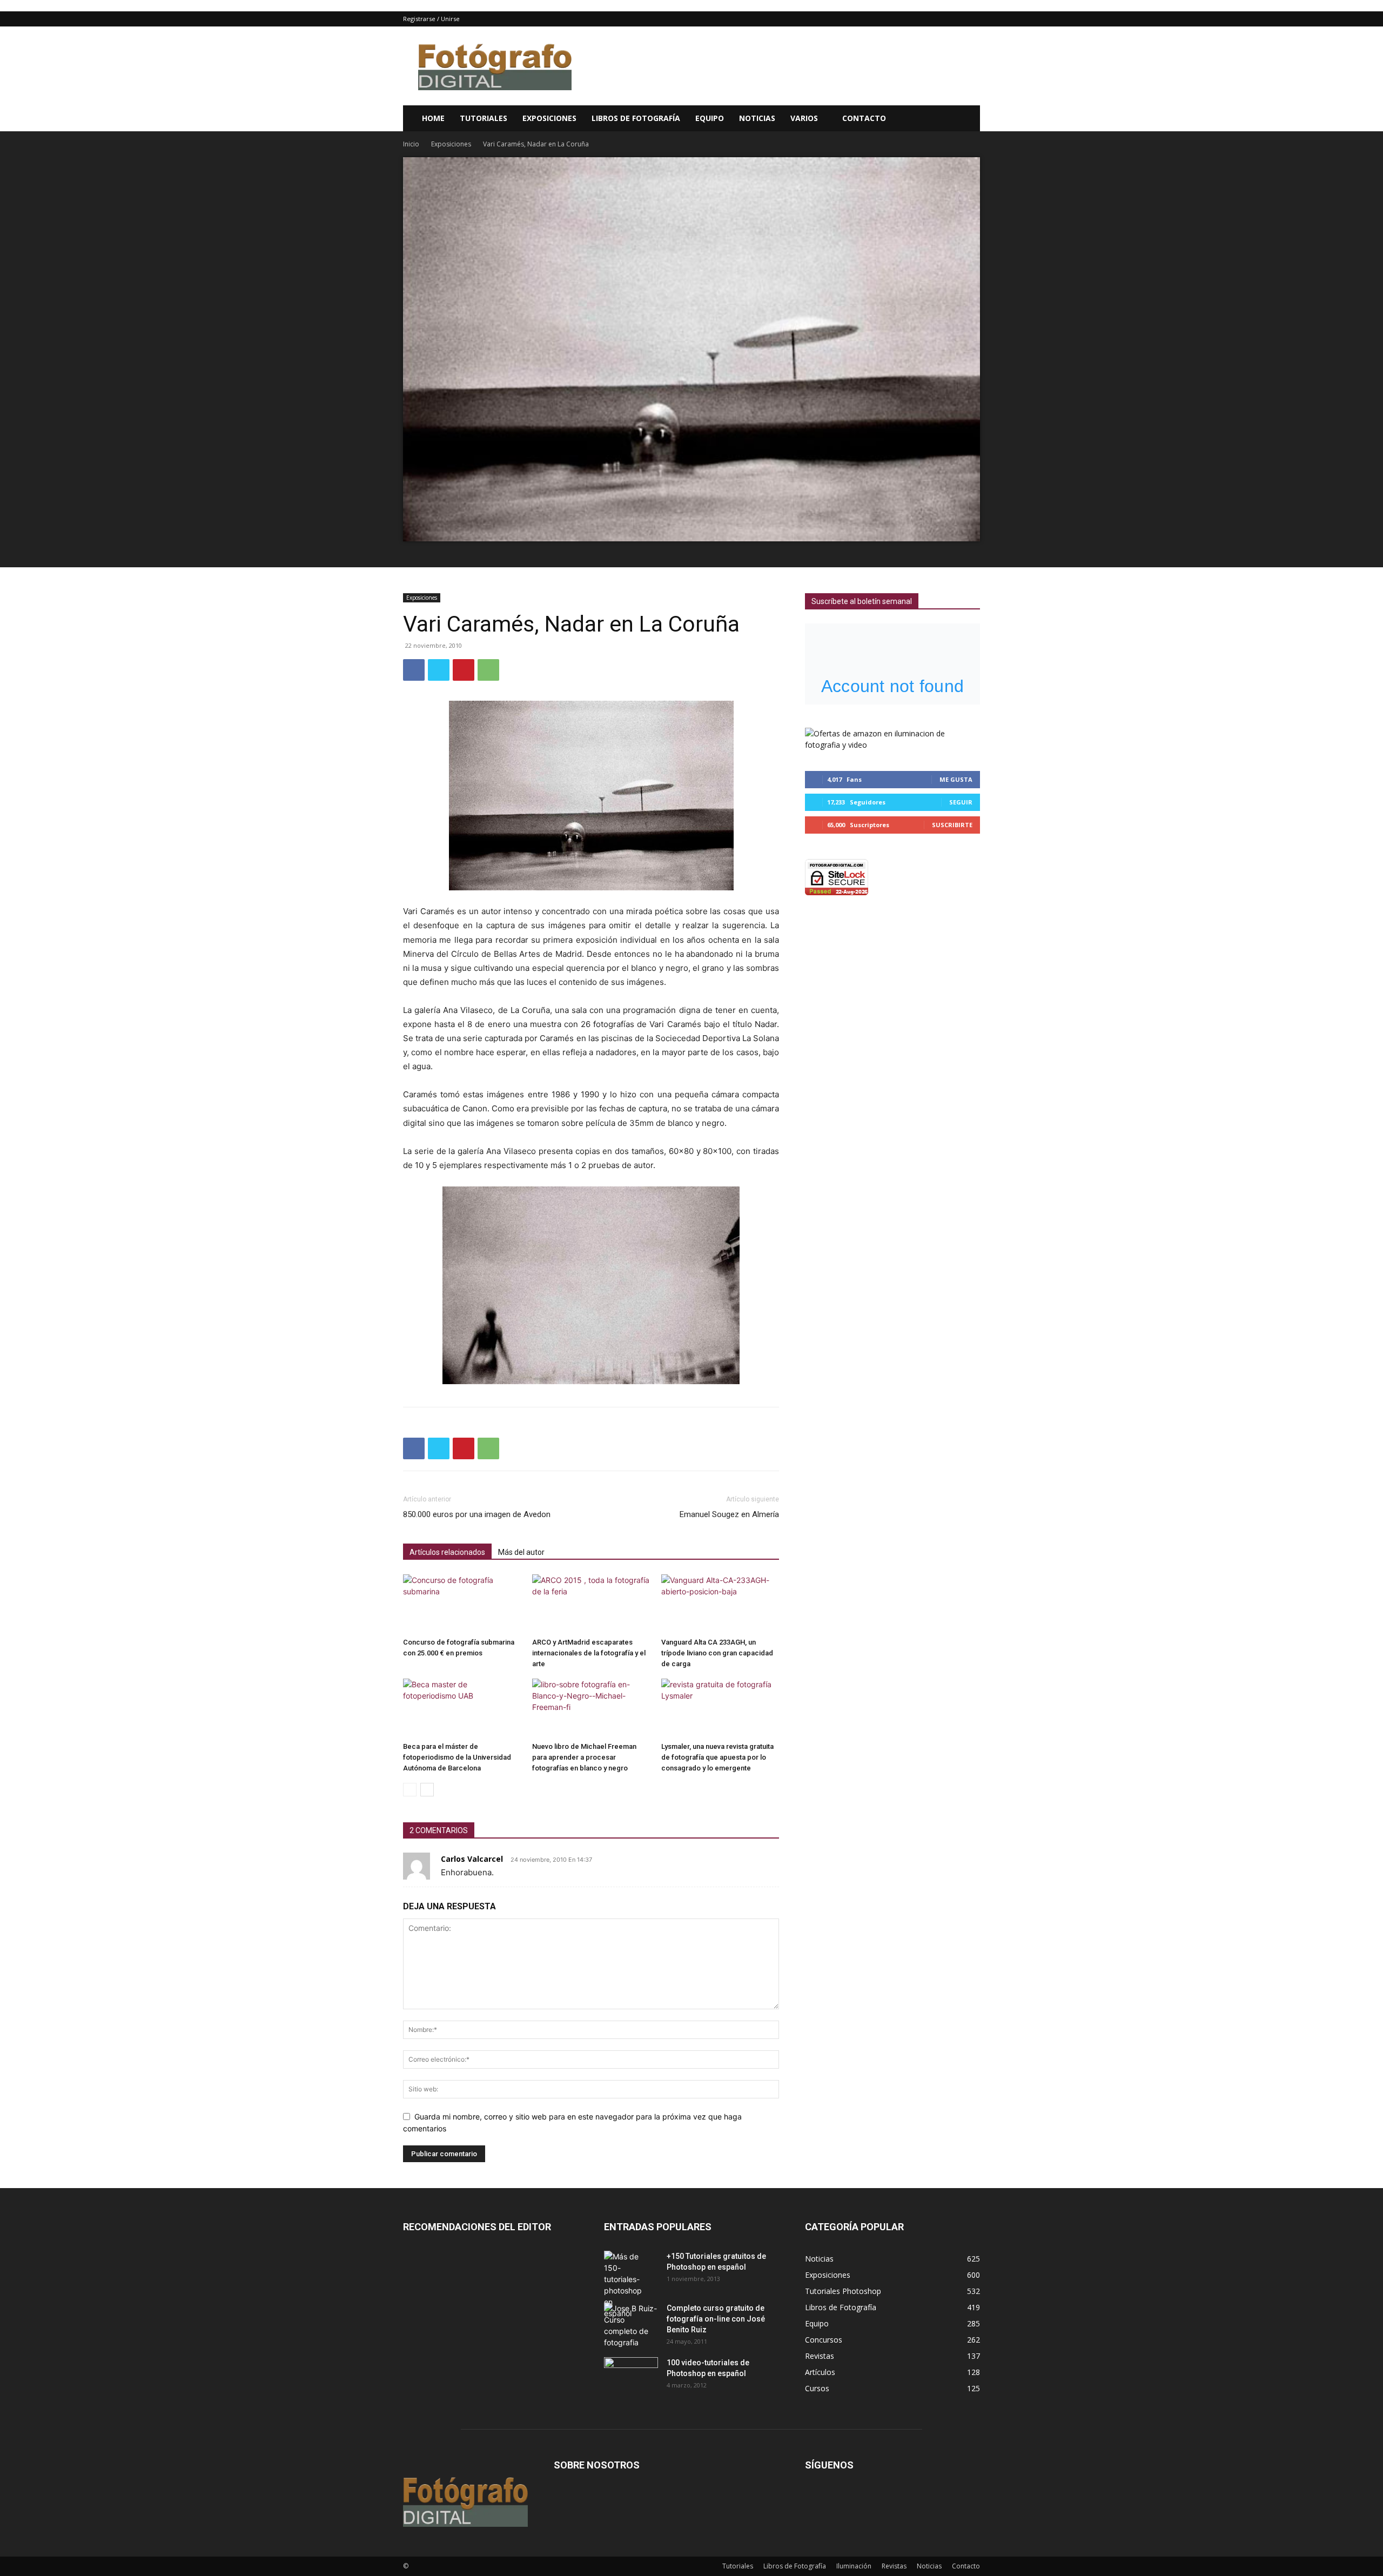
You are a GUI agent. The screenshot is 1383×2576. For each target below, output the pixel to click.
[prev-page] (410, 1790)
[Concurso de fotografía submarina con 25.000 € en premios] (462, 1604)
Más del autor (521, 1552)
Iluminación (854, 2566)
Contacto (864, 118)
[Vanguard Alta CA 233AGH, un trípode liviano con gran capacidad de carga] (720, 1604)
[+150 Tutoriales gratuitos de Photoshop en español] (623, 2285)
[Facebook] (414, 670)
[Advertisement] (783, 66)
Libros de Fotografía (636, 118)
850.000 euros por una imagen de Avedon (477, 1514)
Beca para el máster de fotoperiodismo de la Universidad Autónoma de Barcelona (457, 1757)
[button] (967, 119)
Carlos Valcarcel (472, 1859)
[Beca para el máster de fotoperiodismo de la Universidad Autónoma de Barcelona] (462, 1708)
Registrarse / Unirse (431, 19)
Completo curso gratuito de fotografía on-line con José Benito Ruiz (716, 2319)
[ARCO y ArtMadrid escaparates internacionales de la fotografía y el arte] (591, 1604)
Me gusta (956, 779)
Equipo (710, 118)
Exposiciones (549, 118)
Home (433, 118)
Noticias (757, 118)
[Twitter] (439, 670)
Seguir (961, 802)
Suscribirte (952, 825)
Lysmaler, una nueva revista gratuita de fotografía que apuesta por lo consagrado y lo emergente (717, 1757)
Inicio (411, 144)
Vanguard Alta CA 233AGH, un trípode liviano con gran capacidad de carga (717, 1653)
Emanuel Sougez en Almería (729, 1514)
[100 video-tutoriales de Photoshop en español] (631, 2373)
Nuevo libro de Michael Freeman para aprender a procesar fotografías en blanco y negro (584, 1757)
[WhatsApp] (488, 670)
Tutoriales (484, 118)
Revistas (894, 2566)
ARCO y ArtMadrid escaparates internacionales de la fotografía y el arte (589, 1653)
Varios (804, 118)
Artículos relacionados (447, 1552)
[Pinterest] (464, 670)
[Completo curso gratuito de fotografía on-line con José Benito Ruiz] (631, 2325)
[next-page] (427, 1790)
